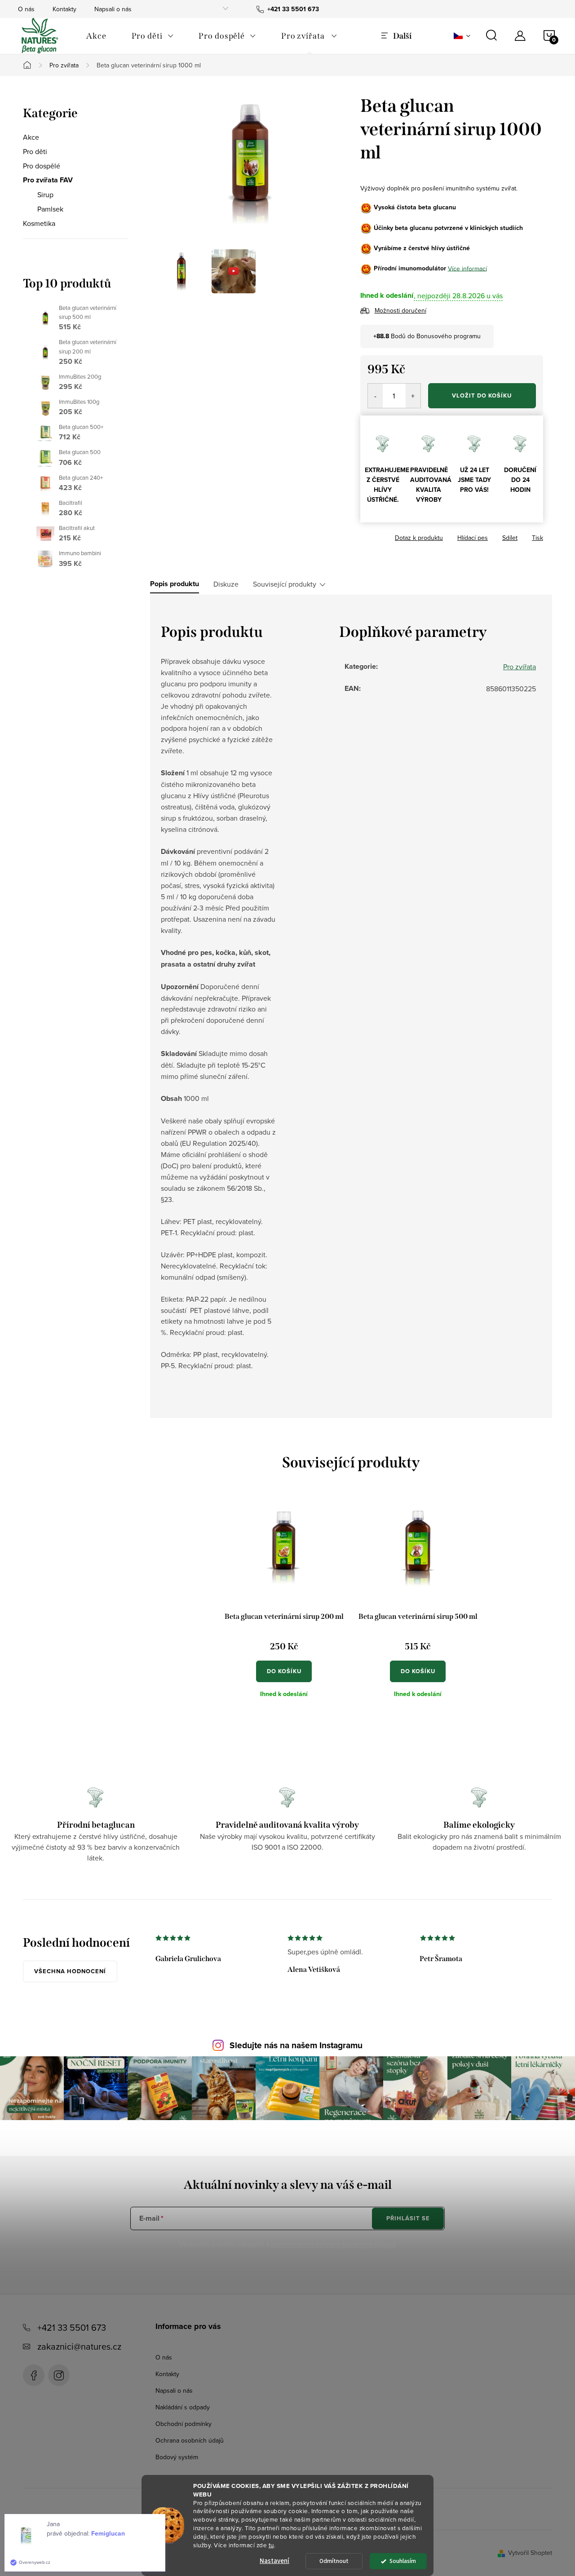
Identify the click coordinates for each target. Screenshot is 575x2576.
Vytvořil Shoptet (530, 2553)
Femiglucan (108, 2533)
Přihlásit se (408, 2218)
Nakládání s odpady (183, 2407)
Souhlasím (403, 2561)
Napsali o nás (113, 9)
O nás (26, 9)
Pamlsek (50, 209)
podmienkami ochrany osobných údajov (333, 2244)
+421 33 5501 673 (72, 2327)
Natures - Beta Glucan (34, 2375)
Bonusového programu (449, 336)
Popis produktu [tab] (175, 584)
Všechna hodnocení (70, 1971)
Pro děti (35, 151)
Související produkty (285, 584)
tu (271, 2545)
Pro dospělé (42, 166)
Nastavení (274, 2561)
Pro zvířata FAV (48, 180)
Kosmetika (39, 223)
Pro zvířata (520, 667)
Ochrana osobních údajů (190, 2440)
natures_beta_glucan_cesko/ (59, 2375)
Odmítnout (334, 2561)
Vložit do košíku (482, 395)
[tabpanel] (284, 1607)
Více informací (467, 268)
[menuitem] (96, 36)
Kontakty (64, 9)
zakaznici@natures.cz (79, 2346)
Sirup (45, 194)
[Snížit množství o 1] (375, 396)
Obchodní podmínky (184, 2424)
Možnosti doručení (400, 310)
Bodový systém (177, 2457)
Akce (31, 137)
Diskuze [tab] (226, 584)
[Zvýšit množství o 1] (413, 396)
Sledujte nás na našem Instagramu (296, 2045)
